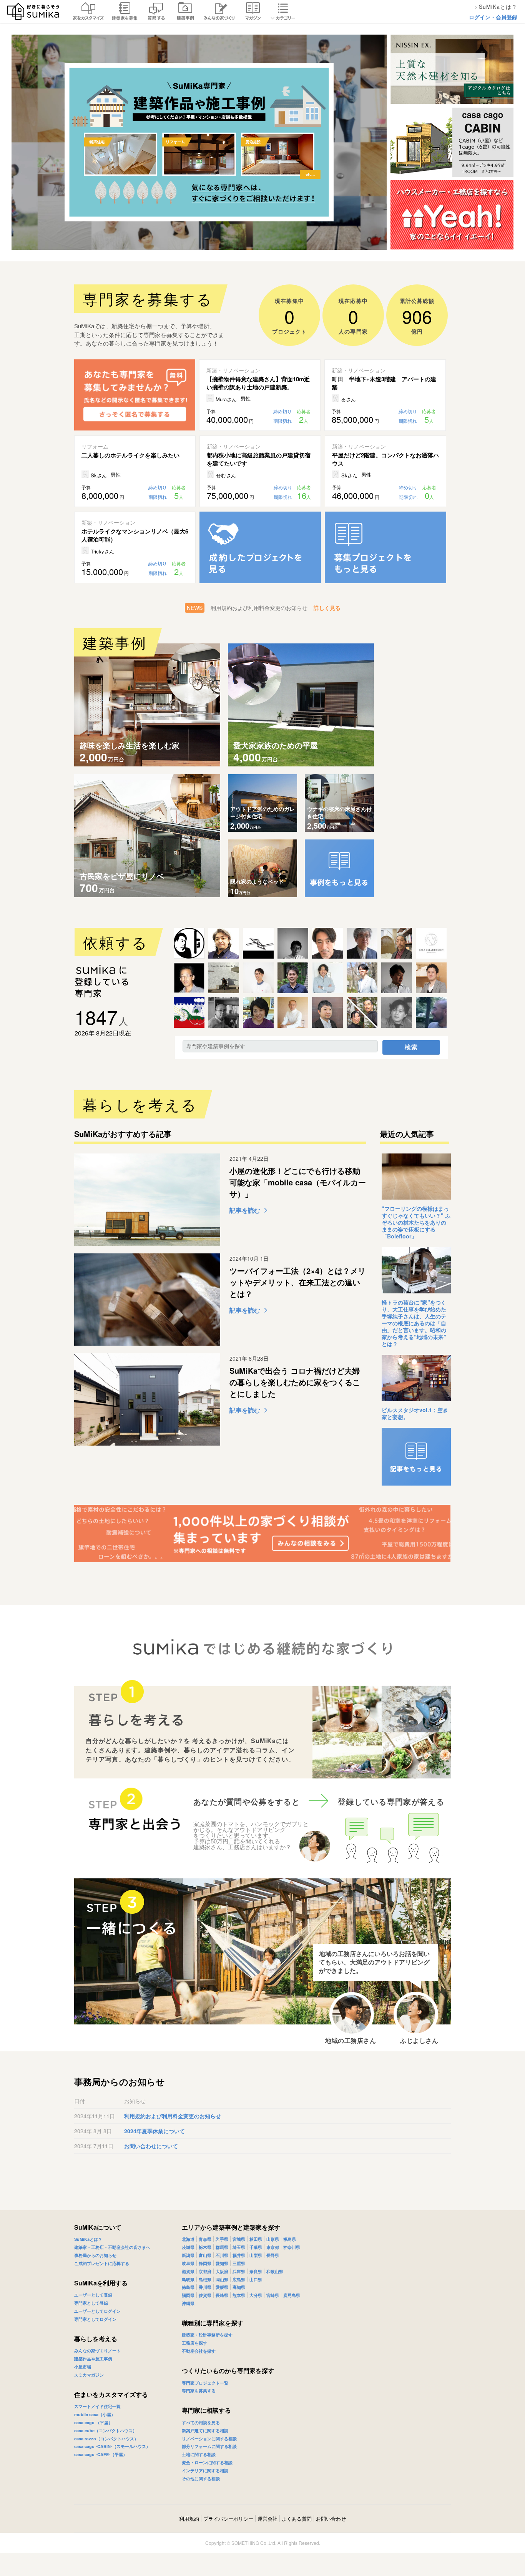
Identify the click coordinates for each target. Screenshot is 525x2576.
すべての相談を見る (201, 2422)
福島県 (290, 2239)
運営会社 (267, 2519)
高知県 (239, 2287)
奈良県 (256, 2271)
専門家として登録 (91, 2303)
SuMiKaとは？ (88, 2239)
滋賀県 (188, 2271)
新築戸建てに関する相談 (205, 2431)
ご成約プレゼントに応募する (102, 2263)
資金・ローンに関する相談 (207, 2462)
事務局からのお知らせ (95, 2255)
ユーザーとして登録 (93, 2295)
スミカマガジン (89, 2375)
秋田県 (256, 2239)
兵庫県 (239, 2271)
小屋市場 (83, 2367)
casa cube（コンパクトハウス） (105, 2431)
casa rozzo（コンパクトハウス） (106, 2439)
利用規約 (189, 2519)
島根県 (205, 2279)
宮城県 (239, 2239)
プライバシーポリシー (228, 2519)
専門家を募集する (199, 2391)
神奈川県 (292, 2247)
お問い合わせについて (151, 2146)
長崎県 (222, 2295)
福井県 (239, 2255)
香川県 (205, 2287)
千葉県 (256, 2247)
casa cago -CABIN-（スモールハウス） (112, 2446)
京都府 (205, 2271)
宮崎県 (273, 2295)
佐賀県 (205, 2295)
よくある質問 (297, 2519)
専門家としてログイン (95, 2319)
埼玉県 (239, 2247)
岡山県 (222, 2279)
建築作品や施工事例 (93, 2359)
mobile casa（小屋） (95, 2414)
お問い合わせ (331, 2519)
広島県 (239, 2279)
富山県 (205, 2255)
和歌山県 (275, 2271)
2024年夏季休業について (155, 2131)
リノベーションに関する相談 (209, 2439)
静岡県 (205, 2263)
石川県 (222, 2255)
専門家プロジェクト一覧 (205, 2383)
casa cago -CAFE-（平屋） (101, 2454)
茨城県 (188, 2247)
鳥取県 (188, 2279)
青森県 (205, 2239)
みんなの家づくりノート (97, 2351)
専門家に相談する (206, 2410)
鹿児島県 (292, 2295)
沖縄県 (188, 2303)
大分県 (256, 2295)
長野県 (273, 2255)
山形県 (273, 2239)
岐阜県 (188, 2263)
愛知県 (222, 2263)
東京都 (273, 2247)
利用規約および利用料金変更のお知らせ (173, 2116)
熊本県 (239, 2295)
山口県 (256, 2279)
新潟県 (188, 2255)
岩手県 (222, 2239)
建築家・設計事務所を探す (207, 2335)
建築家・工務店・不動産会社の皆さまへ (112, 2247)
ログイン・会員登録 (493, 17)
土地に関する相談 (199, 2454)
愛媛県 (222, 2287)
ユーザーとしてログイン (97, 2311)
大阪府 (222, 2271)
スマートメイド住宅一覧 (97, 2406)
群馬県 (222, 2247)
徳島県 (188, 2287)
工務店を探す (194, 2343)
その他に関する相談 (201, 2479)
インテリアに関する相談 (205, 2470)
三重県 (239, 2263)
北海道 (188, 2239)
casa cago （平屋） (93, 2422)
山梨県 (256, 2255)
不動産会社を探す (199, 2351)
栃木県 (205, 2247)
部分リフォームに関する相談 (209, 2446)
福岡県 (188, 2295)
